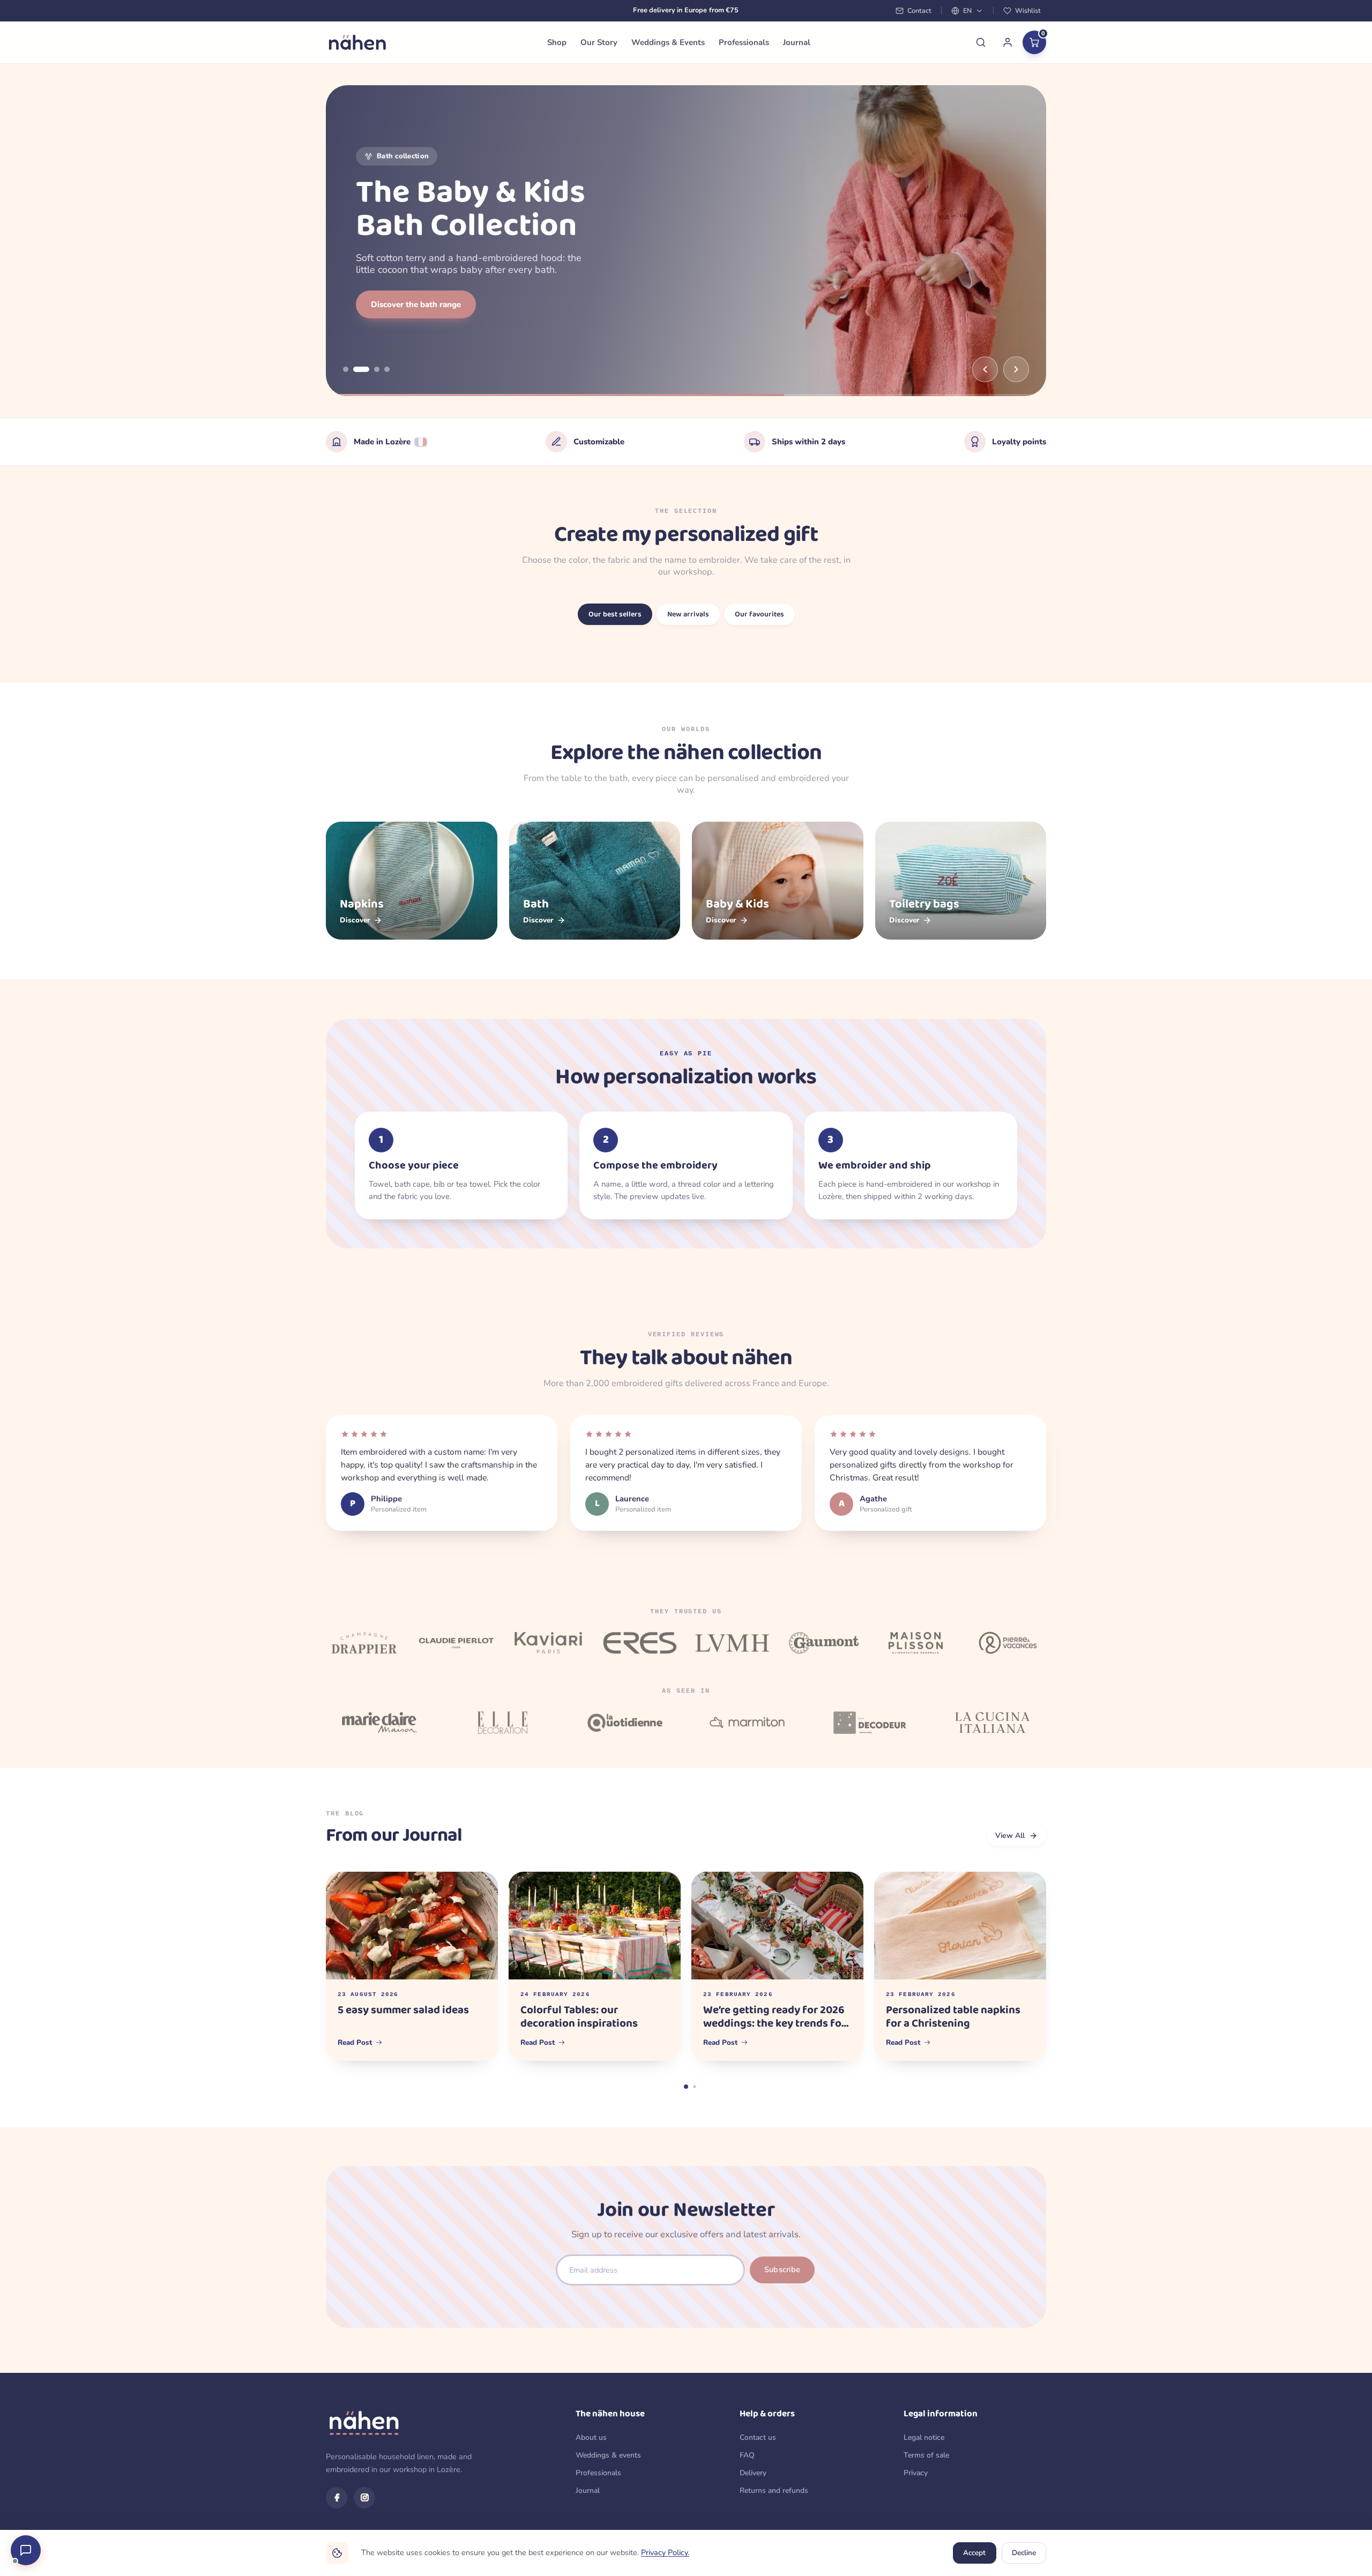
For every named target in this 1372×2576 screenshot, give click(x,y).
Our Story (599, 42)
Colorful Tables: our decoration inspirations (579, 2017)
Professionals (744, 42)
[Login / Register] (1008, 42)
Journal (797, 42)
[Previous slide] (985, 369)
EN (967, 10)
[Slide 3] (371, 369)
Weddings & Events (668, 42)
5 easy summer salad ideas (403, 2011)
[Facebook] (337, 2498)
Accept (974, 2553)
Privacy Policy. (665, 2552)
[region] (686, 241)
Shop (557, 42)
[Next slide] (1016, 369)
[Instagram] (364, 2498)
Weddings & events (608, 2455)
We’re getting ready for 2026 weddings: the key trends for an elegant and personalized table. (774, 2017)
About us (591, 2437)
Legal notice (924, 2437)
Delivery (753, 2473)
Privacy (916, 2473)
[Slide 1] (346, 369)
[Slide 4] (387, 369)
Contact (919, 10)
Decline (1024, 2553)
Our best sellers (615, 614)
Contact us (758, 2437)
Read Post (355, 2042)
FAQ (747, 2455)
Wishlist (1028, 10)
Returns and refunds (774, 2491)
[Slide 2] (356, 369)
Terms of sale (926, 2455)
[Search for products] (981, 42)
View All (1010, 1836)
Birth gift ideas (399, 304)
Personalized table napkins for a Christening (953, 2017)
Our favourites (759, 614)
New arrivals (688, 614)
